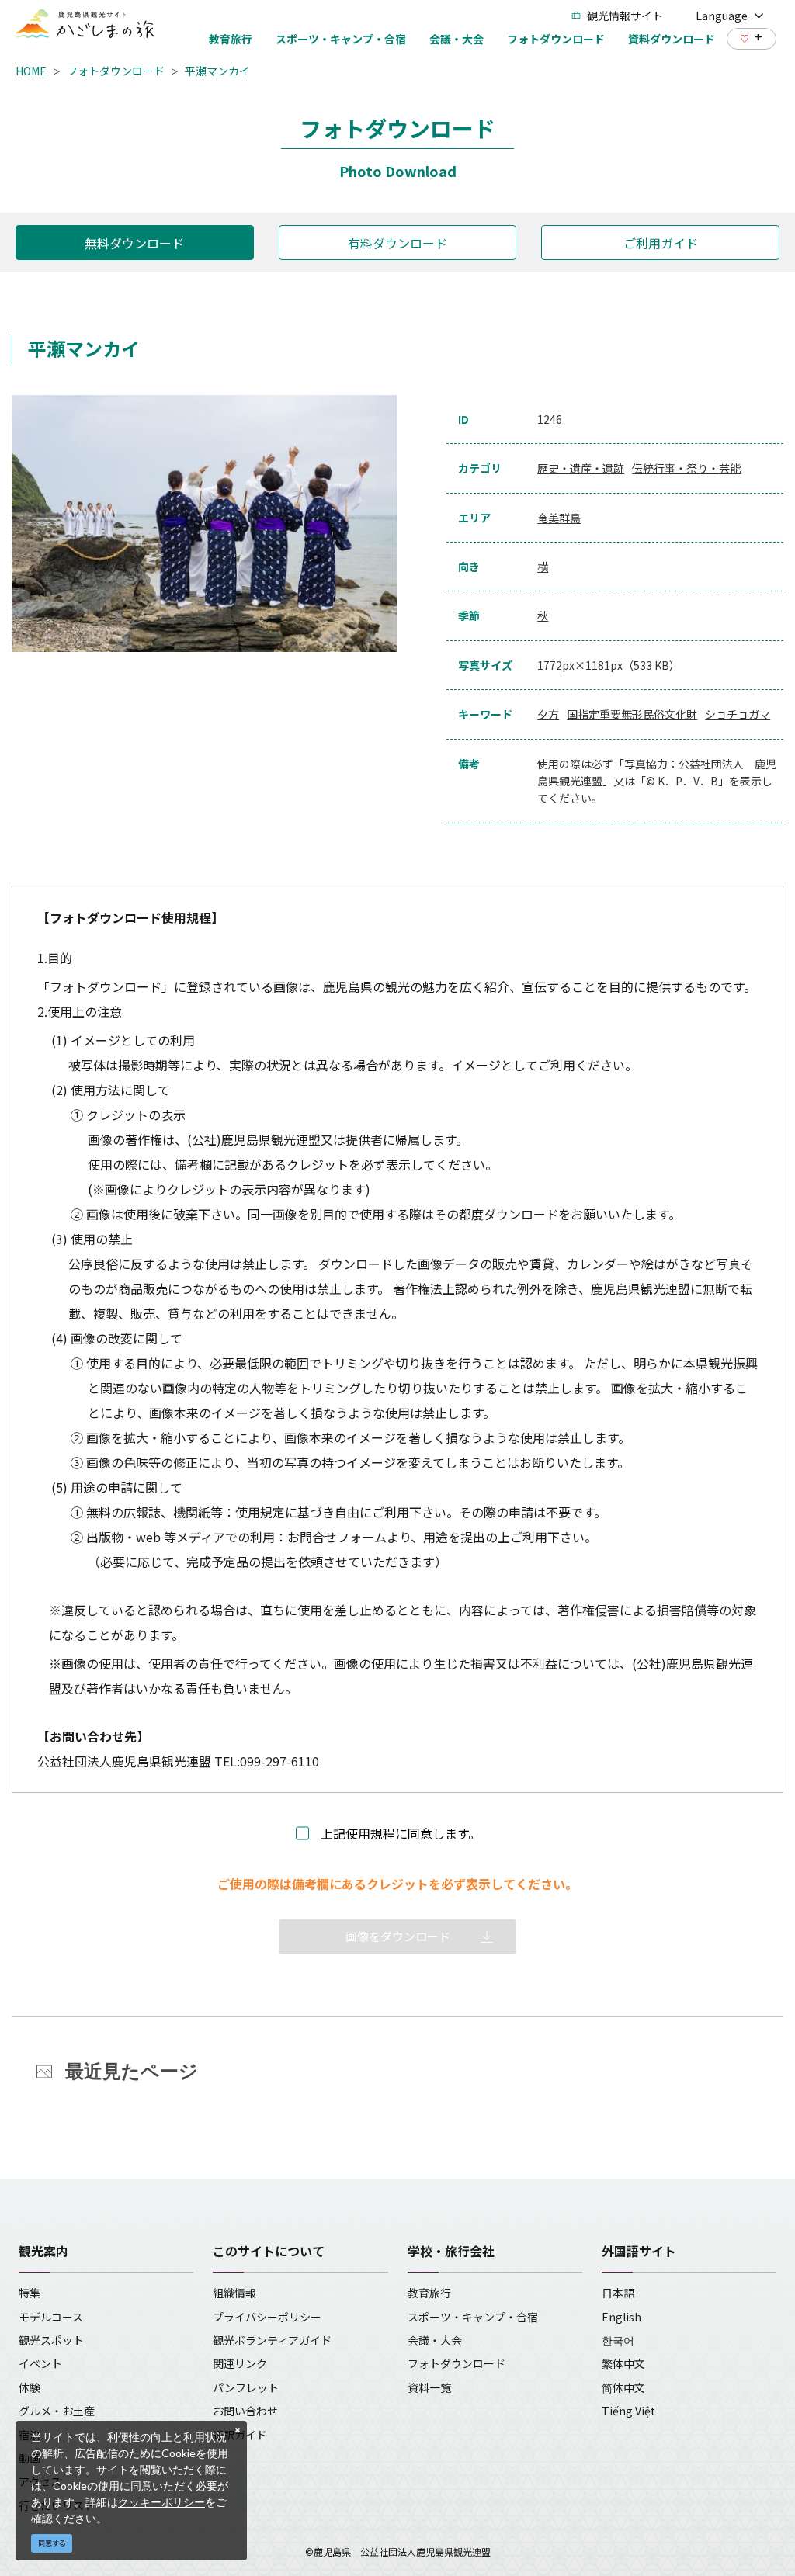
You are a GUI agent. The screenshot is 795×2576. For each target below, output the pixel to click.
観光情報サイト (625, 16)
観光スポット (51, 2340)
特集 (30, 2293)
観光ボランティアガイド (272, 2340)
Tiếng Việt (628, 2411)
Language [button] (722, 16)
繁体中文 (623, 2363)
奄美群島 (559, 518)
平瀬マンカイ (217, 71)
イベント (40, 2363)
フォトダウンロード (116, 71)
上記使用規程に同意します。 (401, 1833)
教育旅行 (429, 2293)
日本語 (618, 2293)
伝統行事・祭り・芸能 (686, 468)
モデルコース (51, 2317)
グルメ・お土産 (57, 2411)
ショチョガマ (738, 714)
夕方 (548, 714)
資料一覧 (429, 2387)
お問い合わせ (245, 2411)
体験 (30, 2387)
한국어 (618, 2340)
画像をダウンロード (398, 1936)
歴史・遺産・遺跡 (581, 468)
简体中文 (623, 2387)
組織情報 (234, 2293)
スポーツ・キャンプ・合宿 (473, 2317)
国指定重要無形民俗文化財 (632, 714)
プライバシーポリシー (267, 2317)
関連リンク (240, 2363)
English (621, 2317)
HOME (31, 71)
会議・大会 (435, 2340)
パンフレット (246, 2387)
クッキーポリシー (161, 2502)
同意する (52, 2543)
